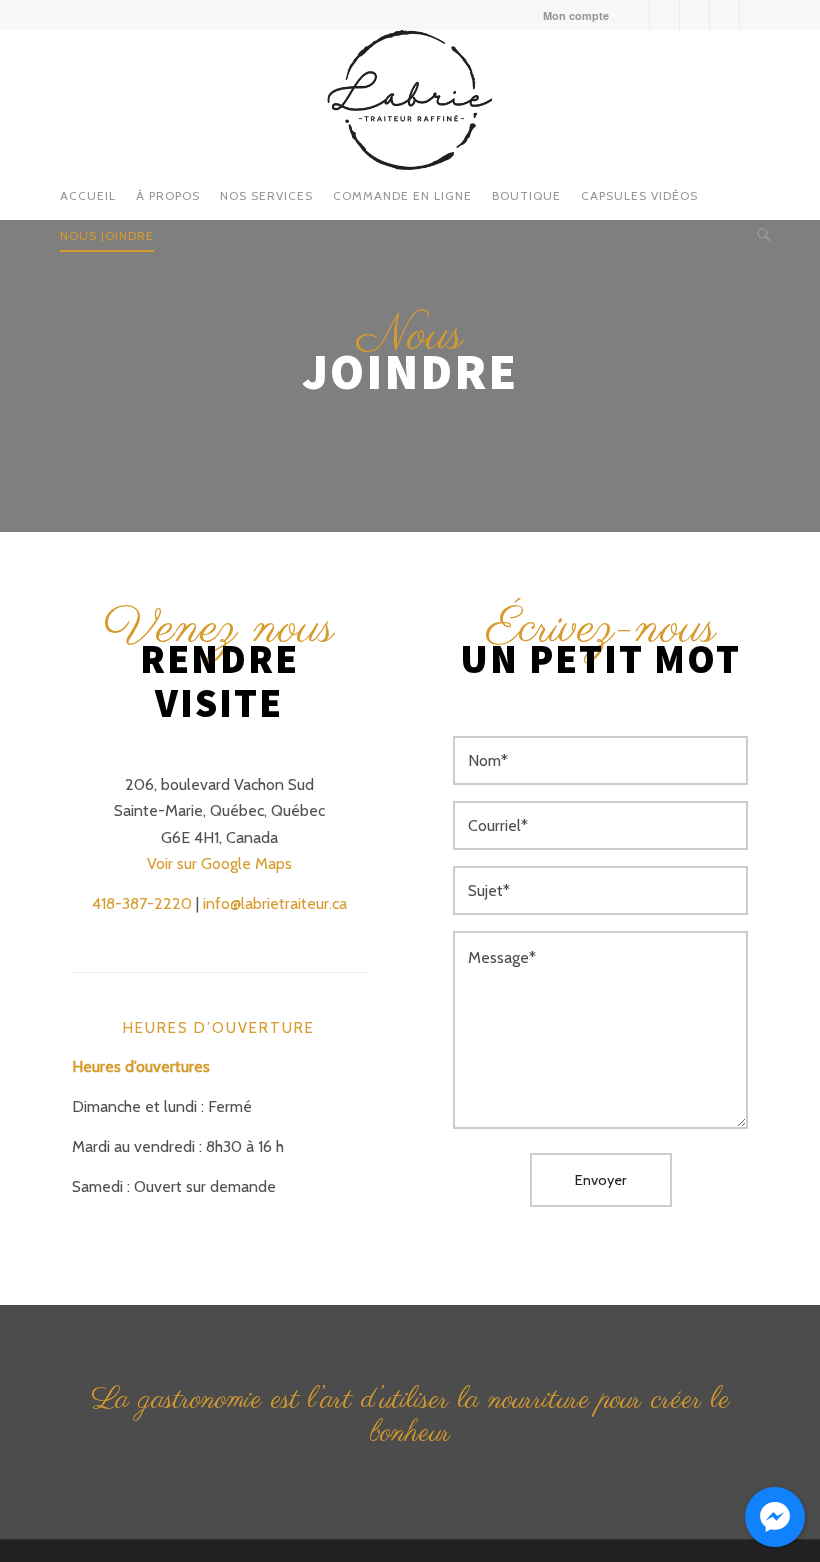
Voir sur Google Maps (219, 863)
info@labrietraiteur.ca (275, 903)
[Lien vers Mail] (755, 15)
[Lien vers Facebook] (634, 15)
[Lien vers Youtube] (694, 15)
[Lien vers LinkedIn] (724, 15)
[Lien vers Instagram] (664, 15)
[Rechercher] (758, 230)
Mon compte (576, 15)
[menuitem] (571, 15)
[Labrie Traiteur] (409, 100)
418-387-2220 (142, 903)
